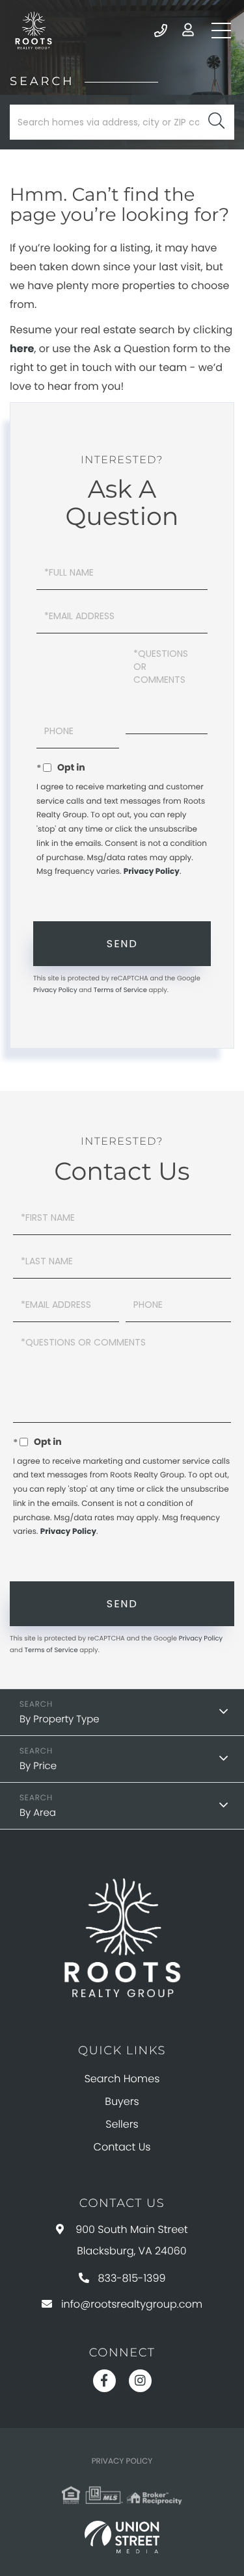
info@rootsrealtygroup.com (132, 2304)
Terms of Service (120, 990)
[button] (216, 122)
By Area (38, 1813)
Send (122, 944)
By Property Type (60, 1719)
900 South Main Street (132, 2240)
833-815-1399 (162, 31)
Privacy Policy (152, 872)
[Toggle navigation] (221, 31)
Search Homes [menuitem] (122, 2079)
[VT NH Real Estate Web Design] (122, 2537)
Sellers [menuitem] (122, 2124)
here (22, 349)
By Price (38, 1766)
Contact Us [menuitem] (122, 2147)
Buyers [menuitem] (122, 2101)
